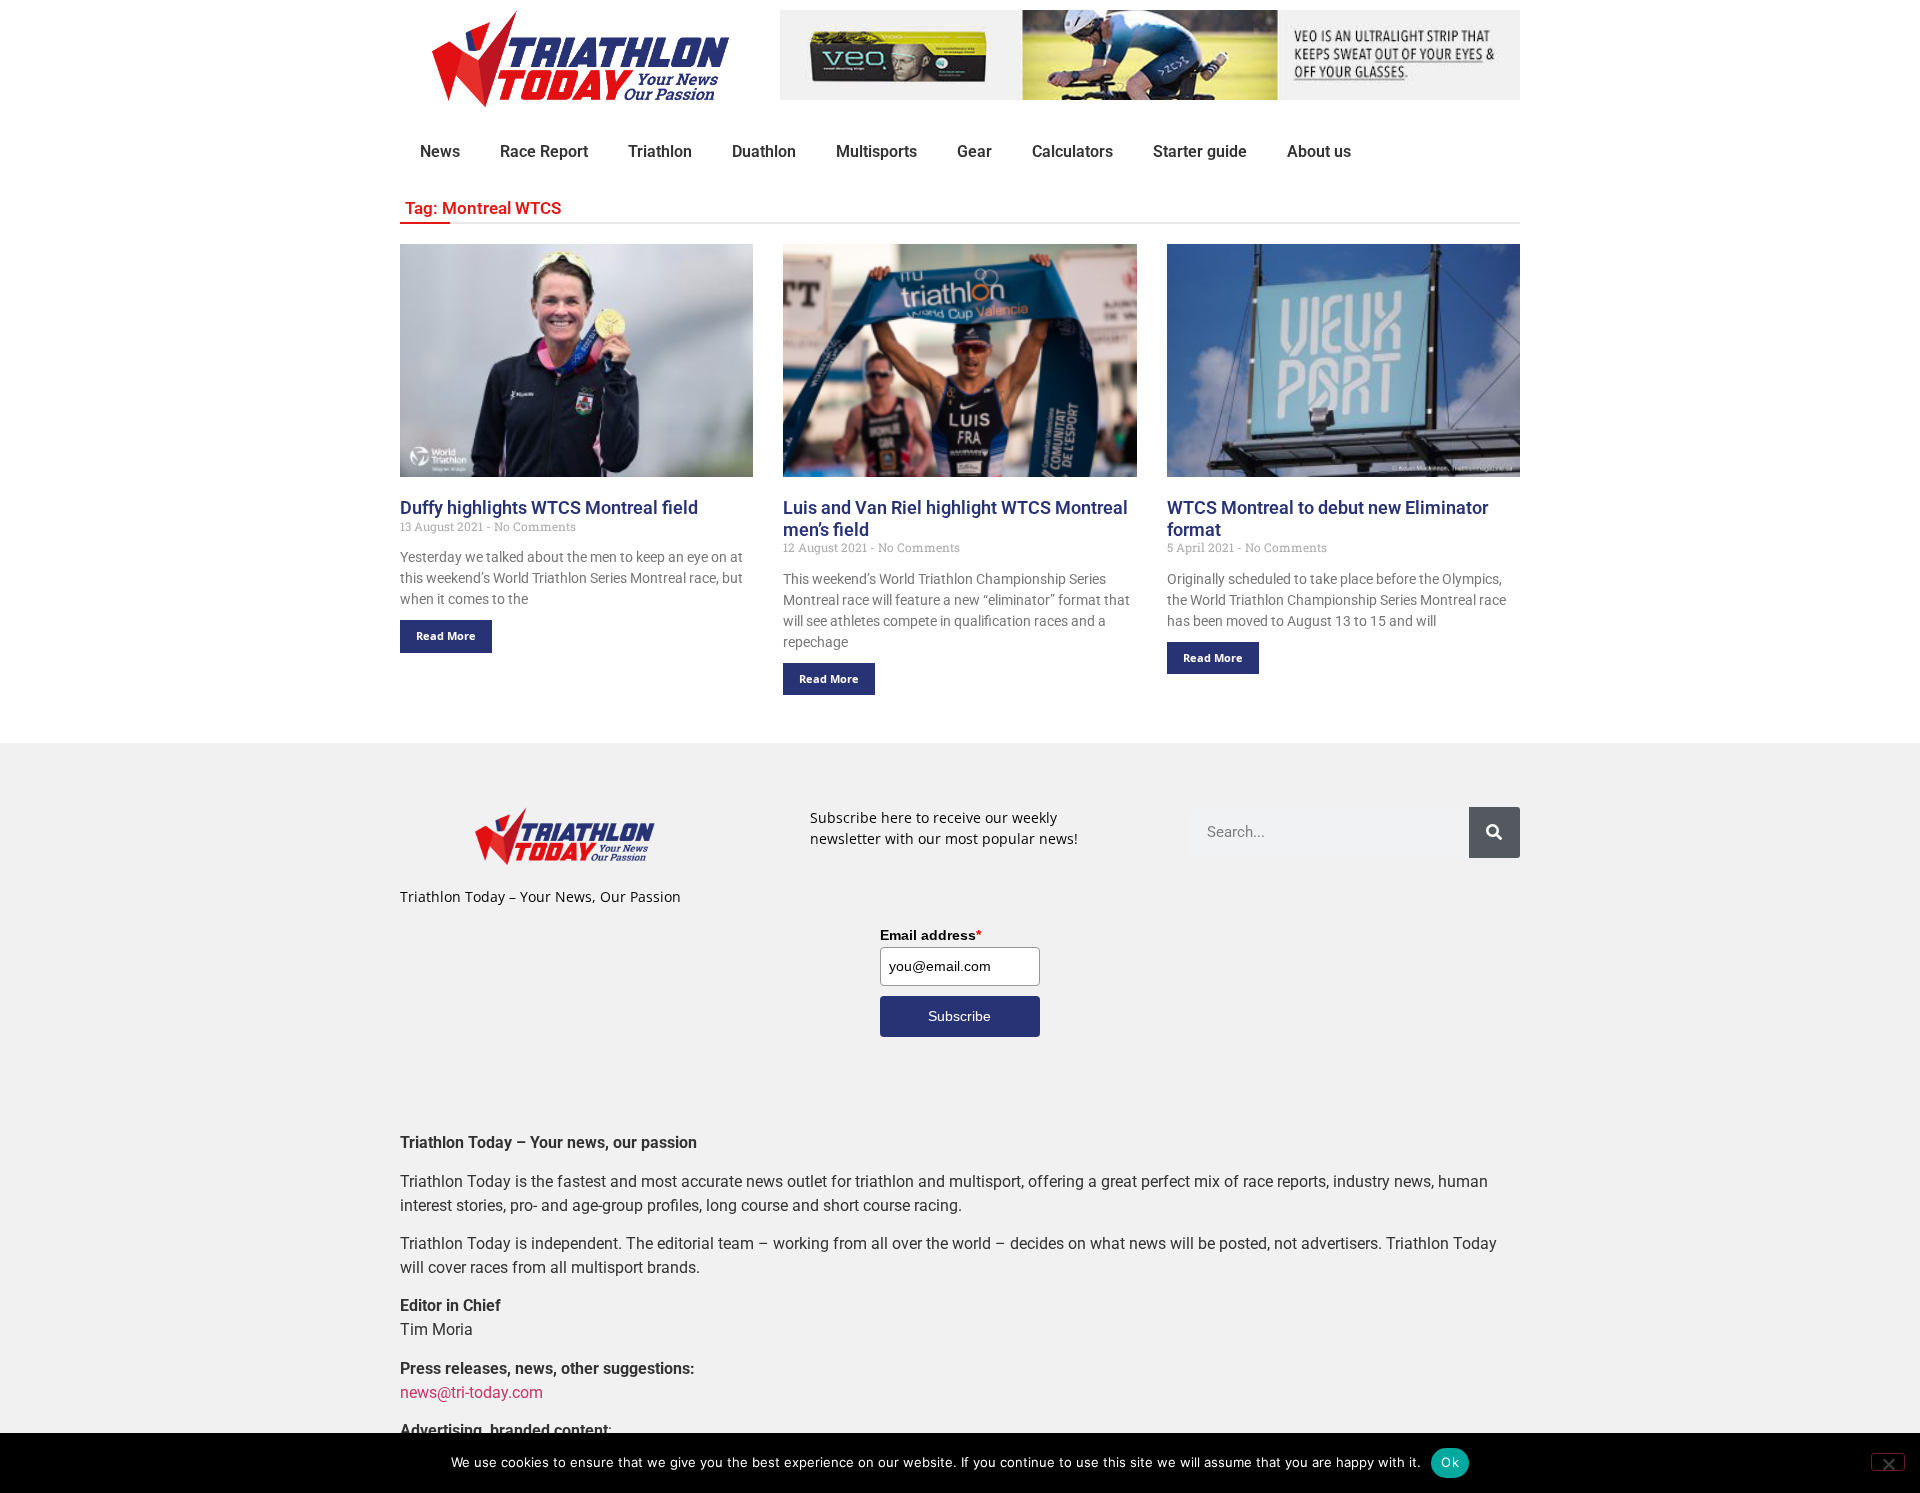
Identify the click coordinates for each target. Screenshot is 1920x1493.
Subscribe (959, 1016)
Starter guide (1200, 151)
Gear (974, 151)
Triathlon (660, 151)
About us (1319, 151)
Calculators (1072, 151)
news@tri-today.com (471, 1392)
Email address (930, 935)
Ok (1450, 1462)
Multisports (876, 151)
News (440, 151)
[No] (1888, 1462)
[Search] (1494, 832)
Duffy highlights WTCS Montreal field (549, 507)
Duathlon (764, 151)
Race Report (544, 151)
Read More (446, 635)
